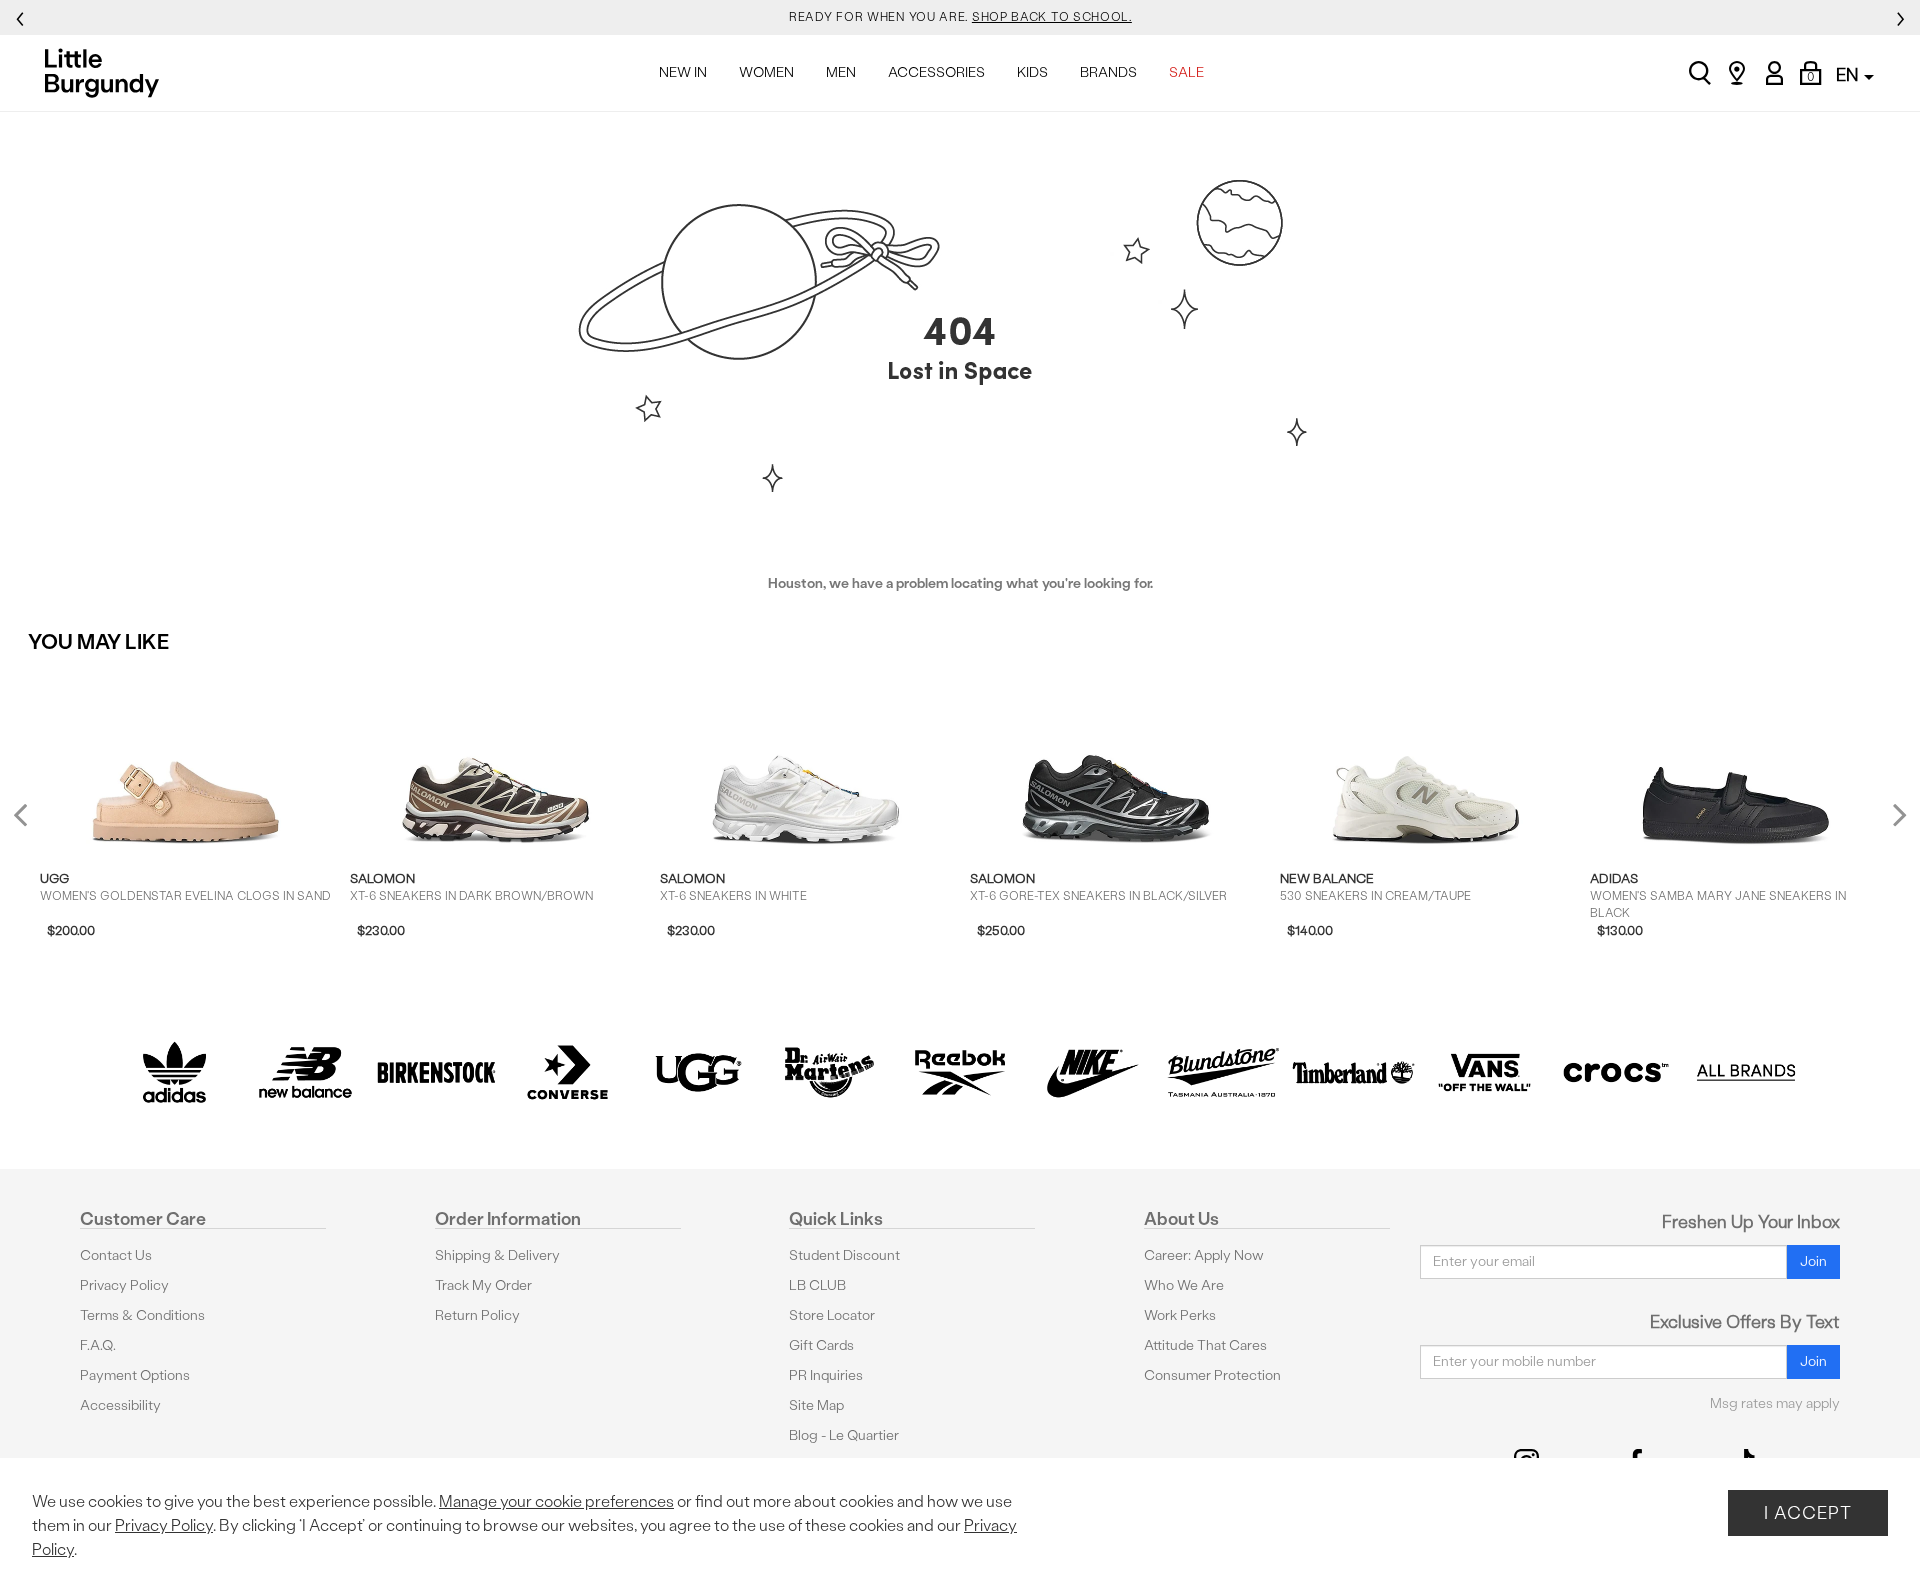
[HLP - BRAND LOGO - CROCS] (1615, 1072)
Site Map (816, 1405)
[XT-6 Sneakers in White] (805, 760)
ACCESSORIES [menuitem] (936, 72)
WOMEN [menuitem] (766, 72)
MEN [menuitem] (841, 72)
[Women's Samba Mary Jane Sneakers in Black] (1735, 760)
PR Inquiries (826, 1375)
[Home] (107, 73)
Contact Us (116, 1255)
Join (1813, 1261)
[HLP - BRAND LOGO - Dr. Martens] (829, 1072)
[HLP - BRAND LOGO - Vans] (1484, 1072)
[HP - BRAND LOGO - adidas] (174, 1072)
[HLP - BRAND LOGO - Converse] (567, 1072)
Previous (33, 822)
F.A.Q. (98, 1345)
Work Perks (1180, 1315)
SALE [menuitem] (1186, 72)
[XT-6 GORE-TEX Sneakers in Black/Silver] (1115, 760)
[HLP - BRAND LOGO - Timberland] (1353, 1072)
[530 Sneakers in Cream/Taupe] (1425, 760)
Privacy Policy (124, 1285)
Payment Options (135, 1375)
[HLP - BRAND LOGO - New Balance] (305, 1072)
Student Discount (844, 1255)
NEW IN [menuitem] (683, 72)
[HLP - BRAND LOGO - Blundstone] (1222, 1072)
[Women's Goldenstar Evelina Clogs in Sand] (185, 760)
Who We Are (1184, 1285)
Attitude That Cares (1205, 1345)
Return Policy (477, 1315)
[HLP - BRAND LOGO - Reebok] (960, 1072)
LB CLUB (817, 1285)
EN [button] (1849, 74)
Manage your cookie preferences (556, 1501)
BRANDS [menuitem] (1108, 72)
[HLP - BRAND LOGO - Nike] (1091, 1072)
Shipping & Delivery (497, 1255)
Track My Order (483, 1285)
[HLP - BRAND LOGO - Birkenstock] (436, 1072)
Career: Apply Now (1204, 1255)
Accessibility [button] (120, 1405)
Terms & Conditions (142, 1315)
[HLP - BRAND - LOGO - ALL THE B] (1746, 1072)
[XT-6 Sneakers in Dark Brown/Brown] (495, 760)
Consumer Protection (1212, 1375)
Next (1895, 813)
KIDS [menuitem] (1032, 72)
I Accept (1808, 1512)
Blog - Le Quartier (844, 1435)
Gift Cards (821, 1345)
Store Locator (832, 1315)
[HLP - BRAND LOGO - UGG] (698, 1072)
